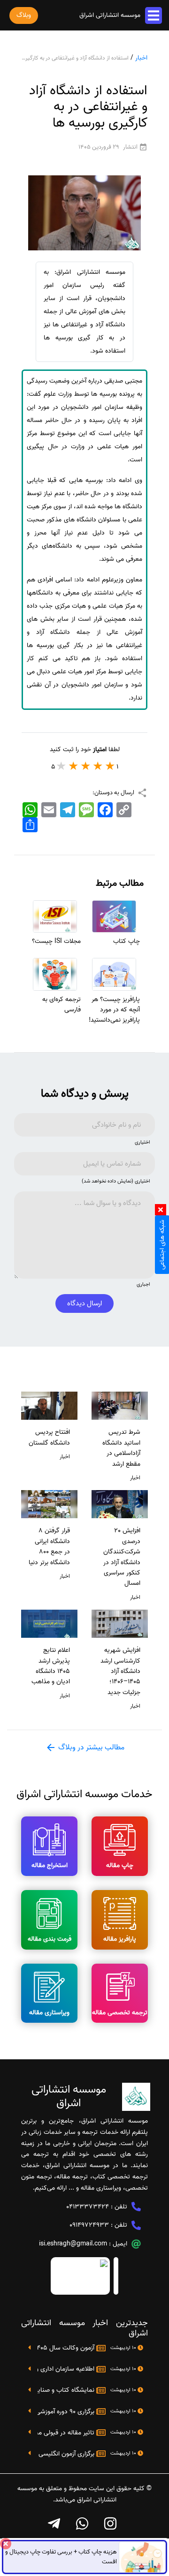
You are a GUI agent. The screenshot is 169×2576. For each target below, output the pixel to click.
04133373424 (88, 2207)
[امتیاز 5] (61, 766)
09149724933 (89, 2225)
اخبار (141, 58)
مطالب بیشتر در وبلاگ (90, 1747)
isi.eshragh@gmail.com (73, 2244)
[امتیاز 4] (74, 766)
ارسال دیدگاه (84, 1303)
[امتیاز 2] (98, 766)
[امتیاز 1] (110, 766)
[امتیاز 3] (86, 766)
